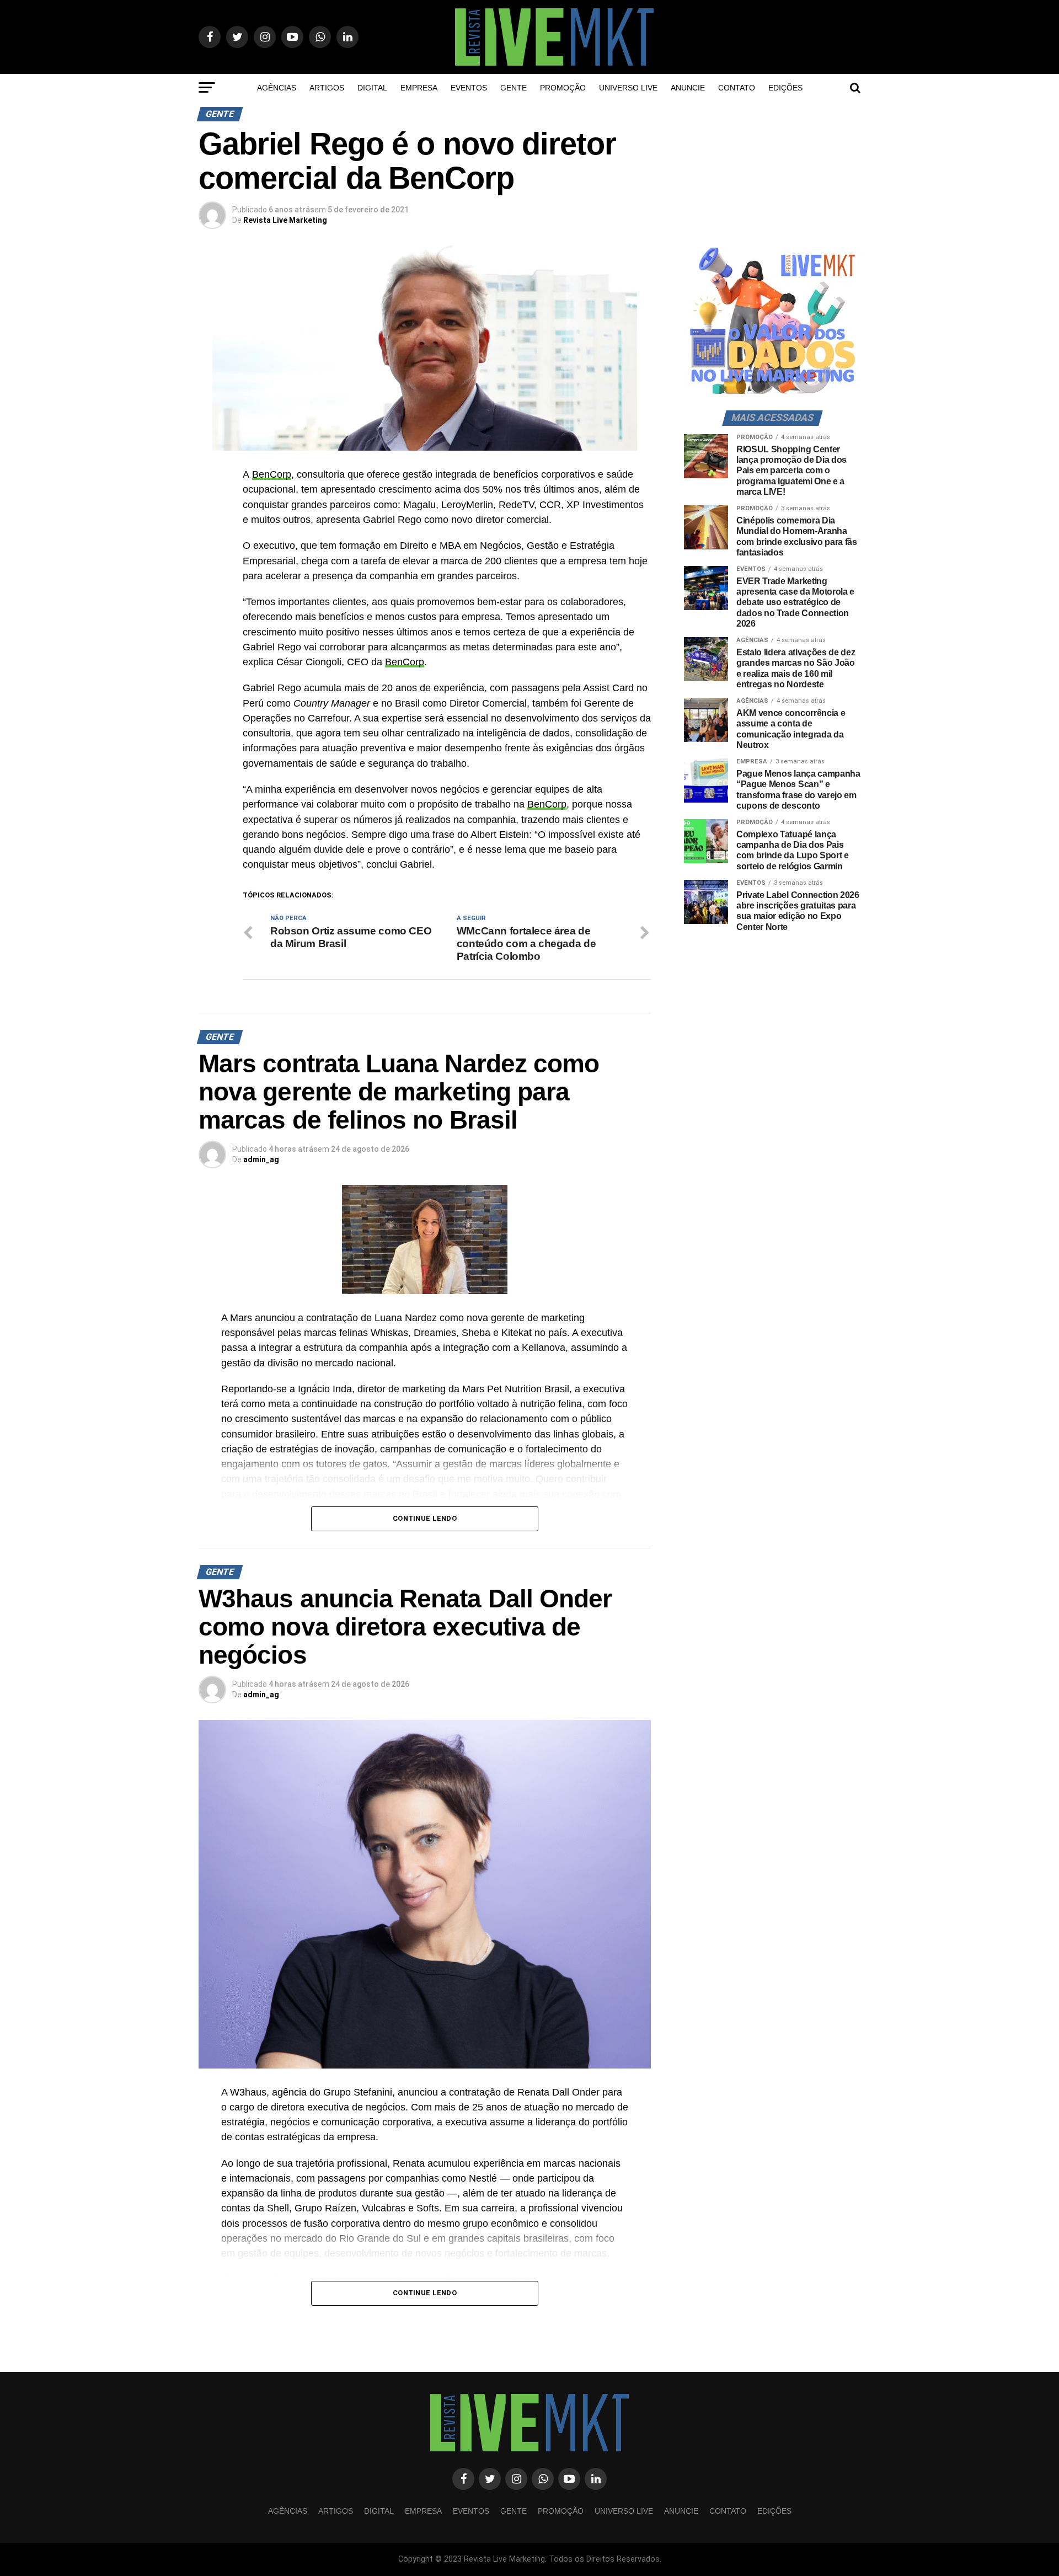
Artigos (327, 88)
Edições (785, 88)
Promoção (563, 88)
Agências (277, 88)
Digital (372, 88)
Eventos (469, 88)
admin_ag (261, 1159)
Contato (737, 88)
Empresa (419, 88)
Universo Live (628, 88)
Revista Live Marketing (285, 220)
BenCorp (272, 474)
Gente (514, 88)
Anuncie (688, 88)
